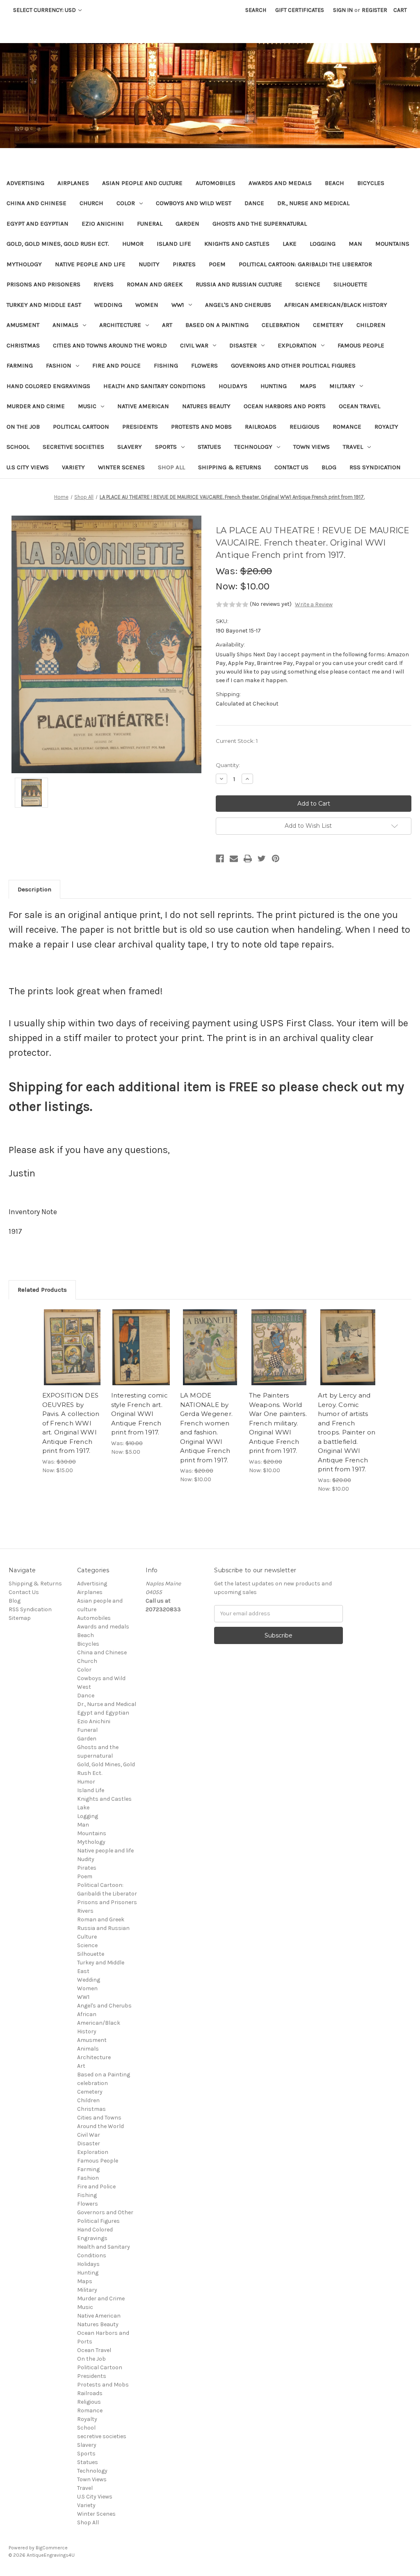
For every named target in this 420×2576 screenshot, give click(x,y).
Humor (133, 244)
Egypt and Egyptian (38, 224)
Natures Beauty (206, 406)
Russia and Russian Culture (239, 284)
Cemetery (328, 325)
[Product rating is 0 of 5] (232, 605)
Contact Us (291, 467)
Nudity (149, 264)
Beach (334, 183)
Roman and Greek (155, 284)
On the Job (23, 427)
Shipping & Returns (230, 467)
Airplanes (73, 183)
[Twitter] (262, 859)
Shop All (171, 467)
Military (342, 386)
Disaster (243, 345)
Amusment (23, 325)
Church (91, 203)
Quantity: (228, 765)
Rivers (104, 284)
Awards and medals (280, 183)
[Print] (248, 859)
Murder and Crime (36, 406)
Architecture (120, 325)
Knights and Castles (237, 244)
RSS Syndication (375, 467)
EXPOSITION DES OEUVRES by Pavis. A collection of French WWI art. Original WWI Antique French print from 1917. (71, 1423)
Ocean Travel (360, 406)
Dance (254, 203)
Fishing (166, 365)
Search (256, 10)
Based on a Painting (217, 325)
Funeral (150, 224)
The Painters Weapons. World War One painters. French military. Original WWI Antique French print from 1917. (278, 1423)
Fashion (59, 365)
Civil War (194, 345)
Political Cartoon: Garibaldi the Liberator (305, 264)
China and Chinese (37, 203)
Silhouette (350, 284)
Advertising (25, 183)
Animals (65, 325)
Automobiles (216, 183)
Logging (323, 244)
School (18, 447)
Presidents (140, 427)
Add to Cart (72, 1354)
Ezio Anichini (103, 224)
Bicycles (371, 183)
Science (308, 284)
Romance (347, 427)
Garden (187, 224)
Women (147, 305)
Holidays (233, 386)
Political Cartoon (81, 427)
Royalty (386, 427)
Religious (305, 427)
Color (126, 203)
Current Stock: (237, 741)
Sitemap (20, 1618)
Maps (308, 386)
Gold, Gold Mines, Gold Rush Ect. (58, 244)
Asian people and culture (142, 183)
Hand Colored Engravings (48, 386)
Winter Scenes (121, 467)
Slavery (130, 447)
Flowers (204, 365)
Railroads (261, 427)
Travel (353, 447)
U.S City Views (28, 467)
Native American (143, 406)
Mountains (392, 244)
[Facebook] (220, 859)
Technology (253, 447)
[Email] (234, 859)
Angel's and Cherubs (238, 305)
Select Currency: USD (45, 10)
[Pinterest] (276, 859)
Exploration (297, 345)
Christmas (23, 345)
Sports (166, 447)
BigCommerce (52, 2548)
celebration (281, 325)
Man (355, 244)
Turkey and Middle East (44, 305)
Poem (217, 264)
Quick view (72, 1340)
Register (374, 10)
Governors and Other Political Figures (293, 365)
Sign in (343, 10)
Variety (73, 467)
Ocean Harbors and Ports (285, 406)
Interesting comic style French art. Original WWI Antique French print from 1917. (139, 1414)
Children (371, 325)
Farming (20, 365)
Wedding (108, 305)
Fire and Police (116, 365)
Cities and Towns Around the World (110, 345)
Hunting (274, 386)
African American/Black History (336, 305)
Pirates (184, 264)
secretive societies (73, 447)
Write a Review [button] (314, 604)
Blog (329, 467)
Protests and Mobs (201, 427)
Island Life (174, 244)
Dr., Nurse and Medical (313, 203)
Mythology (24, 264)
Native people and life (90, 264)
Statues (209, 447)
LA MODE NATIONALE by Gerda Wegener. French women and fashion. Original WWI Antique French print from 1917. (207, 1428)
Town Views (312, 447)
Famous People (361, 345)
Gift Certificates (300, 10)
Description (34, 889)
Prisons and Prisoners (43, 284)
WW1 (178, 305)
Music (87, 406)
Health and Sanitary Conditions (154, 386)
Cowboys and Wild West (194, 203)
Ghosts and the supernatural (260, 224)
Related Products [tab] (42, 1290)
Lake (290, 244)
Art (167, 325)
